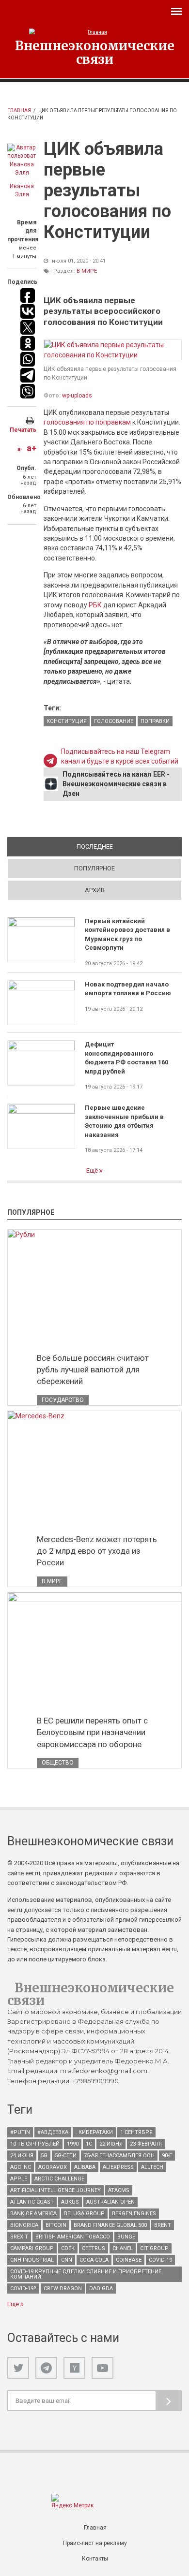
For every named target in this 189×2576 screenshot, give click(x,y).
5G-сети (66, 2156)
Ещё (93, 1170)
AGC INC (21, 2167)
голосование (114, 721)
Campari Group (32, 2248)
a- (20, 449)
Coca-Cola (94, 2260)
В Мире (87, 271)
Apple (19, 2179)
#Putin (20, 2132)
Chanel (123, 2248)
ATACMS (119, 2190)
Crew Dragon (63, 2289)
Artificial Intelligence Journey (55, 2190)
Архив (95, 890)
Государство (63, 1400)
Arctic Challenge (59, 2179)
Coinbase (129, 2260)
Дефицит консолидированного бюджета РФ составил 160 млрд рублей (126, 1058)
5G (44, 2156)
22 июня (111, 2144)
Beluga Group (84, 2214)
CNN (67, 2260)
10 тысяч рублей (35, 2144)
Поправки (155, 721)
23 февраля (146, 2144)
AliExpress (118, 2167)
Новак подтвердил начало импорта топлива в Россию (128, 989)
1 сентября (136, 2132)
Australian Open (110, 2202)
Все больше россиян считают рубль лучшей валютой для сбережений (93, 1369)
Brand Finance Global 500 (110, 2225)
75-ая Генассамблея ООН (119, 2156)
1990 (73, 2144)
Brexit (19, 2237)
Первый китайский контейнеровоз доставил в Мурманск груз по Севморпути (127, 934)
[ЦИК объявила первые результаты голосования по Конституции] (113, 350)
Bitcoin (56, 2225)
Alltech (152, 2167)
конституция (67, 721)
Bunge (126, 2237)
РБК (95, 605)
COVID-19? (23, 2289)
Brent (163, 2225)
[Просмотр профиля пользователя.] (22, 161)
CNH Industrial (32, 2260)
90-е (167, 2156)
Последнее (129, 846)
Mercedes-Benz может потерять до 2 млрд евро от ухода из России (97, 1551)
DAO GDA (101, 2289)
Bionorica (24, 2225)
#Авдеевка (53, 2132)
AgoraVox (53, 2167)
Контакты (95, 2559)
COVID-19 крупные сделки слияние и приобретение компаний (86, 2274)
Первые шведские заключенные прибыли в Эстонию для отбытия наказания (124, 1121)
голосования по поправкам (87, 422)
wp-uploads (77, 396)
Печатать (23, 430)
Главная (19, 110)
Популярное (94, 868)
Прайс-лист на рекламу (95, 2543)
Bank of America (33, 2214)
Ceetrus (94, 2248)
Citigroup (154, 2248)
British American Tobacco (73, 2237)
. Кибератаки (94, 2132)
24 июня (22, 2156)
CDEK (68, 2248)
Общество (58, 1763)
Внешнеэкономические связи (95, 52)
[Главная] (94, 32)
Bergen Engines (134, 2214)
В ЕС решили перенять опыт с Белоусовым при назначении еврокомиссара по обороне (92, 1732)
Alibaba (85, 2167)
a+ (31, 448)
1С (89, 2144)
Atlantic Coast (32, 2202)
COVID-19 (160, 2260)
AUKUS (70, 2202)
